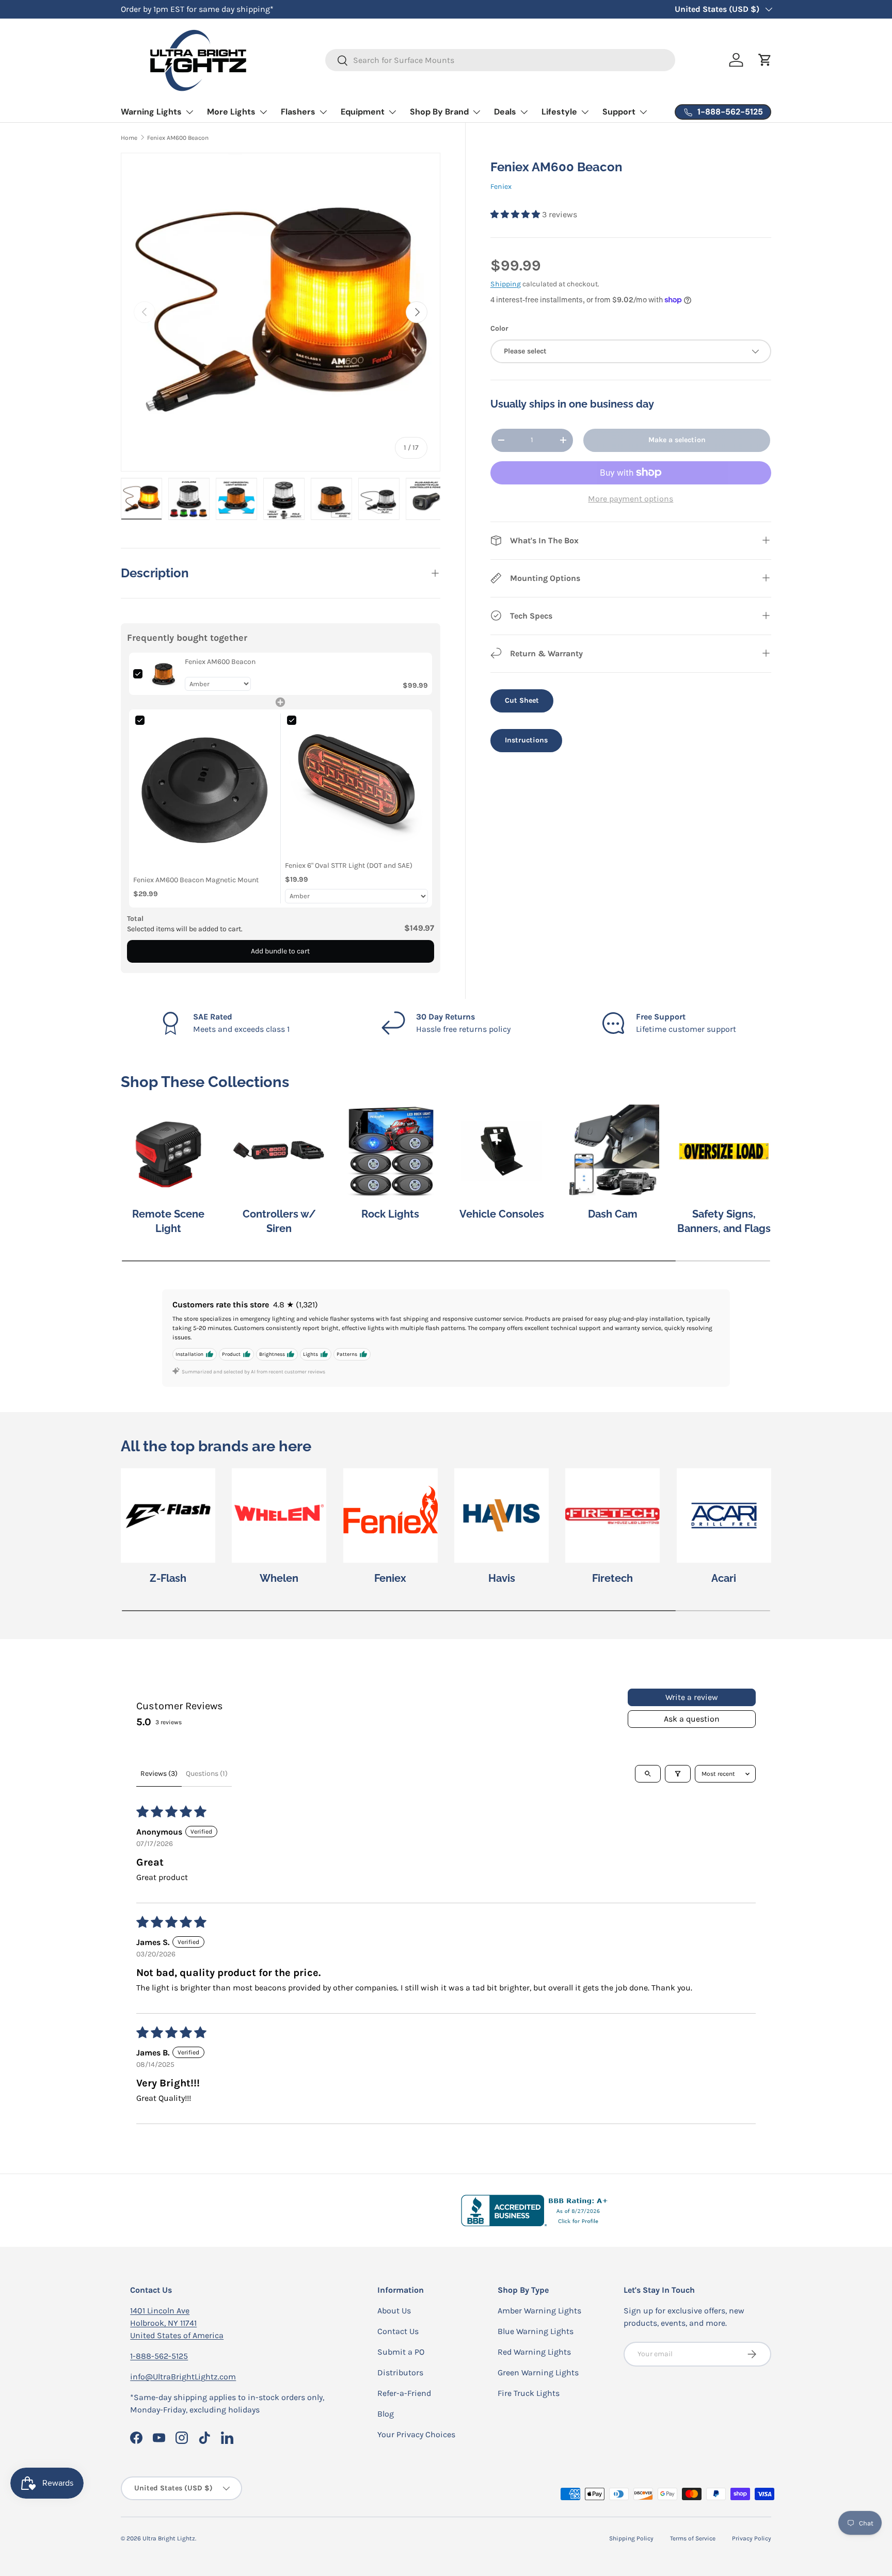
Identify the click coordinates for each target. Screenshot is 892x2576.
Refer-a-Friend (404, 2393)
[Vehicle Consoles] (501, 1151)
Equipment (363, 112)
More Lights (231, 112)
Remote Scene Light (168, 1221)
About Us (394, 2311)
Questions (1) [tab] (207, 1773)
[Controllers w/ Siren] (279, 1151)
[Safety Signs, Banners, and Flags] (724, 1151)
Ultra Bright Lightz (169, 2538)
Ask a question (692, 1719)
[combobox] (500, 60)
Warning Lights (151, 112)
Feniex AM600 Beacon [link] (220, 662)
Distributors (400, 2372)
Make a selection (677, 440)
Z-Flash (168, 1578)
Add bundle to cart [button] (280, 951)
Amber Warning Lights (539, 2311)
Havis (502, 1578)
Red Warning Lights (534, 2352)
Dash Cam (613, 1214)
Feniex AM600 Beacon (178, 138)
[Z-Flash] (168, 1516)
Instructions (526, 740)
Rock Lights (390, 1214)
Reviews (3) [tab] (159, 1773)
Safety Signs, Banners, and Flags (724, 1221)
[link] (164, 674)
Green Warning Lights (538, 2372)
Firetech (612, 1578)
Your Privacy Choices (416, 2434)
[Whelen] (279, 1516)
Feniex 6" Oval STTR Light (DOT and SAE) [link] (349, 865)
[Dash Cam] (612, 1151)
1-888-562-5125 (159, 2356)
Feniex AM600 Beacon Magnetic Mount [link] (196, 880)
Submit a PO (401, 2352)
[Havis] (501, 1516)
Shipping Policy (631, 2538)
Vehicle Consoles (502, 1214)
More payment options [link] (631, 498)
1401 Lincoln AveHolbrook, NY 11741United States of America (177, 2323)
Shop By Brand (439, 112)
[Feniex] (391, 1516)
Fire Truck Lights (529, 2393)
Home (129, 138)
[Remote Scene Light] (168, 1151)
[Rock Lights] (391, 1151)
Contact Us (398, 2331)
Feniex (501, 187)
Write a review (692, 1697)
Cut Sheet (522, 700)
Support (619, 112)
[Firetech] (612, 1516)
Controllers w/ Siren (279, 1221)
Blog (386, 2414)
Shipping (506, 284)
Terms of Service (693, 2538)
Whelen (279, 1578)
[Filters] (678, 1774)
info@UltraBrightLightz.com (183, 2377)
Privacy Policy (752, 2538)
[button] (516, 214)
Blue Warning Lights (536, 2331)
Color (499, 328)
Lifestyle (559, 112)
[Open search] (648, 1774)
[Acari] (724, 1516)
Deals (505, 112)
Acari (724, 1578)
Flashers (298, 112)
